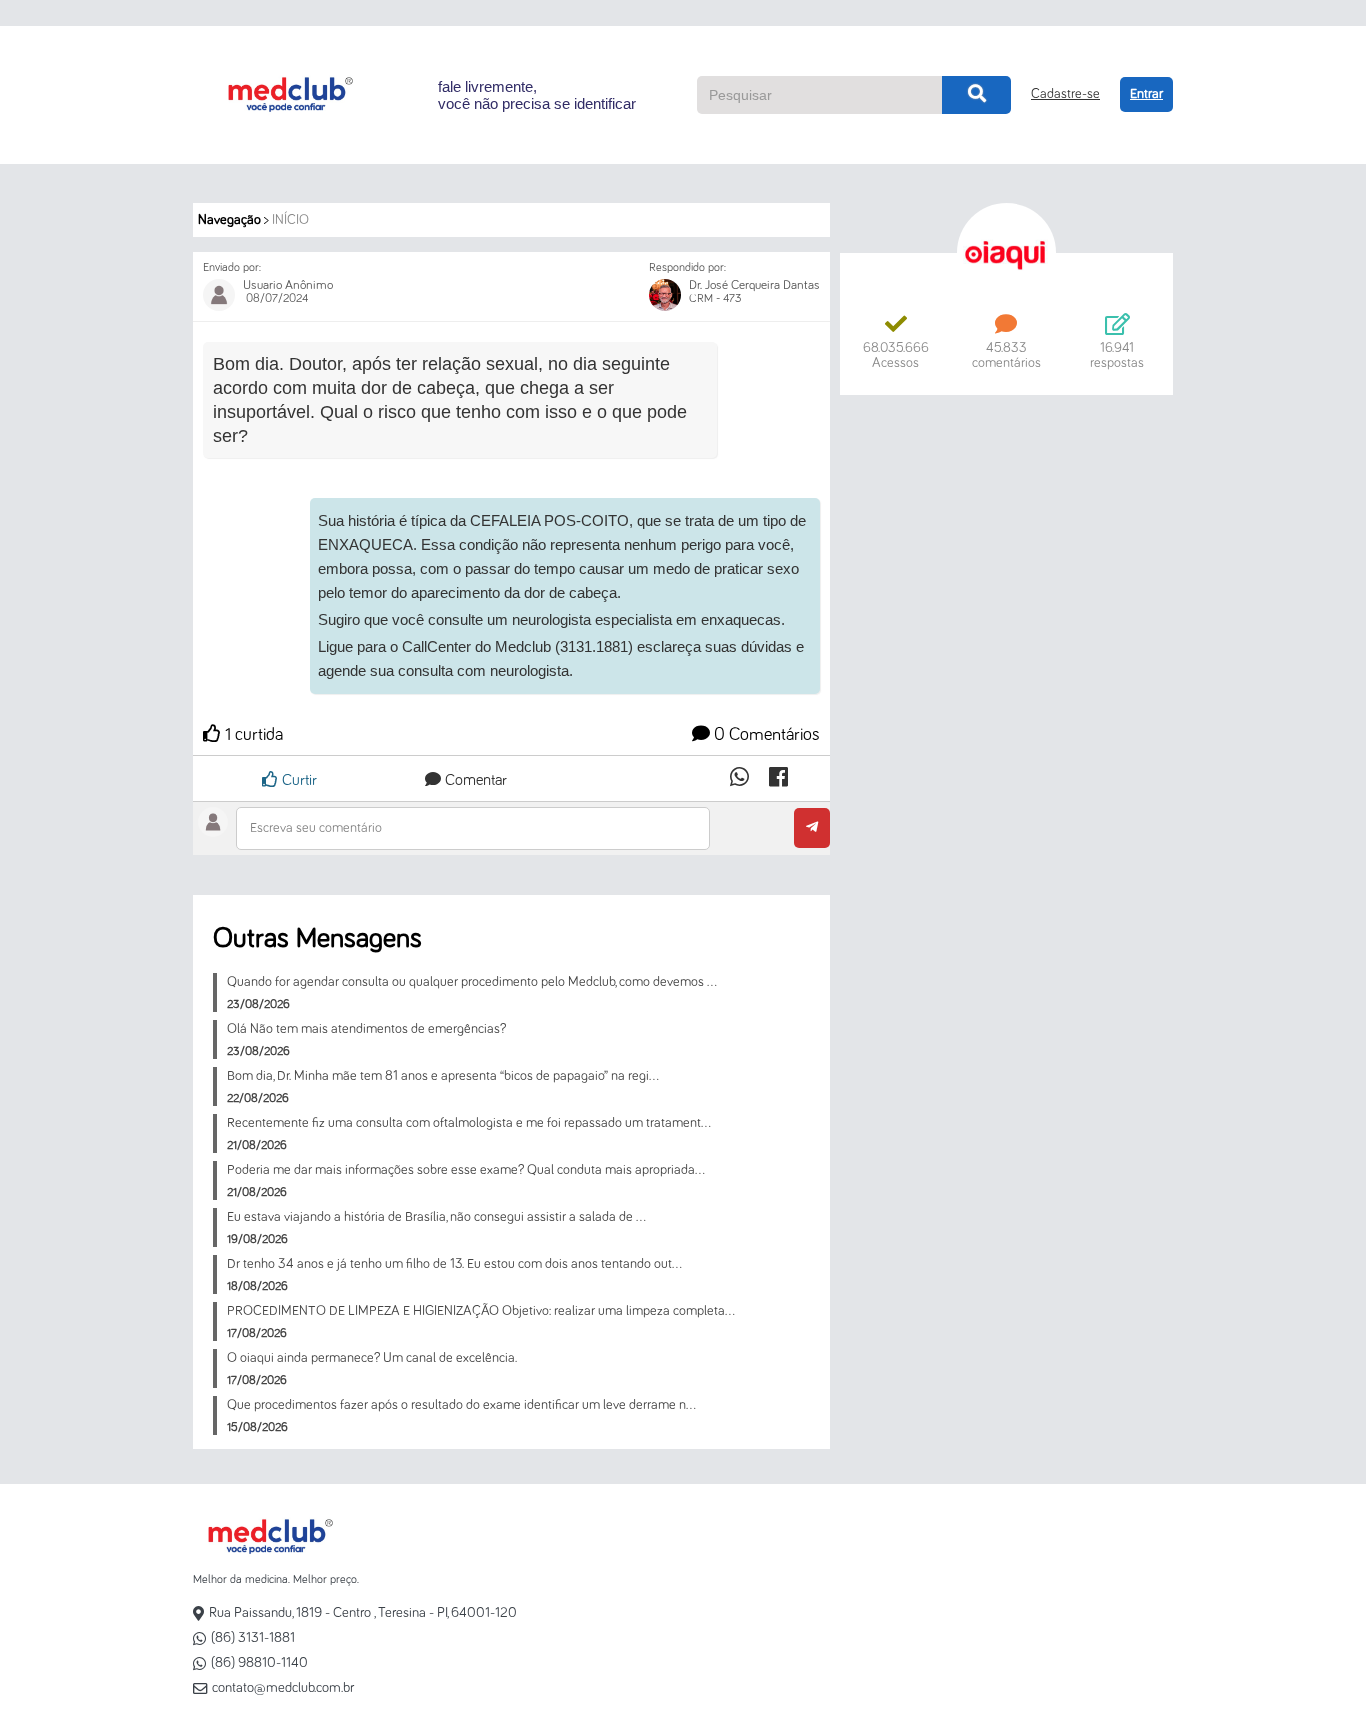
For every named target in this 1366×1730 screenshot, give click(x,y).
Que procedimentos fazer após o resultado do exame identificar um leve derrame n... (461, 1405)
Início (290, 220)
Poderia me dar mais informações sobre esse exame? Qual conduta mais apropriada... (466, 1170)
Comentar (474, 780)
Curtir (297, 780)
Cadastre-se (1065, 94)
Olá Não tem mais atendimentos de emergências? (366, 1029)
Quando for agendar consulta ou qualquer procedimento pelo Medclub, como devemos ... (472, 982)
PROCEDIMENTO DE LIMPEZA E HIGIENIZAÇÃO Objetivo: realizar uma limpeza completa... (481, 1311)
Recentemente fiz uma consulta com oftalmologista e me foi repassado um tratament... (469, 1123)
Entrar (1146, 94)
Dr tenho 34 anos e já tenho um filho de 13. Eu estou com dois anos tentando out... (454, 1264)
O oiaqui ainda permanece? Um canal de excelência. (372, 1358)
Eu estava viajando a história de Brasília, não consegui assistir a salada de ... (436, 1217)
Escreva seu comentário (316, 828)
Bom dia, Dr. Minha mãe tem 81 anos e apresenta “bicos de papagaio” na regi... (443, 1076)
